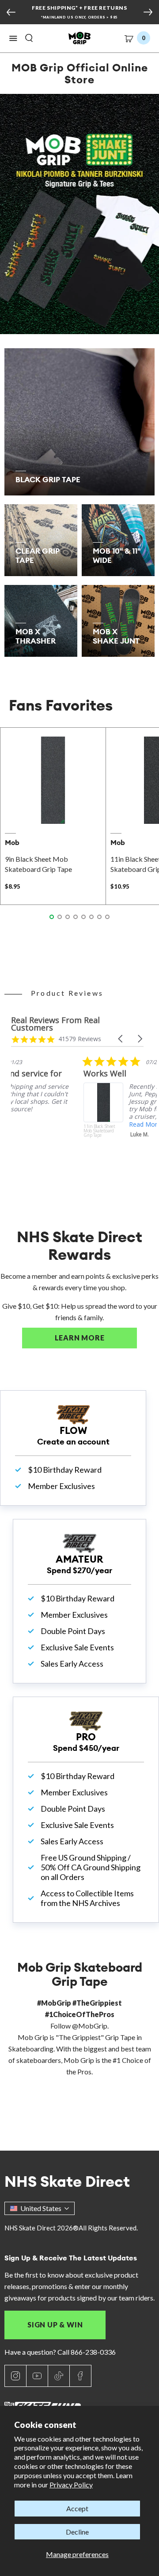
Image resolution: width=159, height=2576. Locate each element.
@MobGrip (90, 2026)
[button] (13, 38)
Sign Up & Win (55, 2325)
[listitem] (77, 1112)
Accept (77, 2508)
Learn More (96, 1338)
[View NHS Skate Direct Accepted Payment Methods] (85, 18)
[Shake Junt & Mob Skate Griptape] (79, 214)
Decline (77, 2532)
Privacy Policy (71, 2485)
